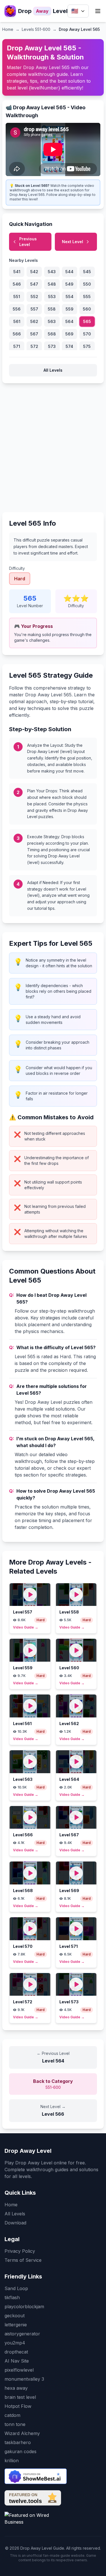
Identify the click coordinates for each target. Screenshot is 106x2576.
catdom (12, 2415)
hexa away (16, 2388)
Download (15, 2223)
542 (34, 272)
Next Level (73, 242)
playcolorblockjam (24, 2307)
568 (52, 334)
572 (34, 346)
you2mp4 (15, 2343)
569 (69, 334)
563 (52, 321)
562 (34, 321)
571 (17, 346)
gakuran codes (20, 2451)
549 (69, 284)
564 (69, 321)
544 (69, 272)
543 (52, 272)
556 (17, 309)
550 (87, 284)
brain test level (20, 2397)
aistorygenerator (22, 2334)
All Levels (53, 370)
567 (34, 334)
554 (70, 297)
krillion (12, 2461)
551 (17, 297)
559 (70, 309)
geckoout (15, 2316)
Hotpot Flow (18, 2406)
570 (87, 334)
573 (52, 346)
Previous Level (28, 242)
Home (8, 29)
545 (87, 272)
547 (34, 284)
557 (34, 309)
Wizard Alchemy (22, 2433)
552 (34, 297)
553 (52, 297)
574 (69, 346)
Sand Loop (16, 2288)
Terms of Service (23, 2260)
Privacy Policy (20, 2251)
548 (52, 284)
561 (17, 321)
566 (17, 334)
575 (87, 346)
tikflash (12, 2297)
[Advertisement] (53, 445)
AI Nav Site (17, 2361)
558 (52, 309)
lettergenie (16, 2325)
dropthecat (16, 2352)
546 (17, 284)
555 (87, 297)
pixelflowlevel (19, 2370)
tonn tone (15, 2424)
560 (87, 309)
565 (87, 321)
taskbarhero (18, 2442)
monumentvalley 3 (24, 2379)
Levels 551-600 (36, 29)
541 (17, 272)
